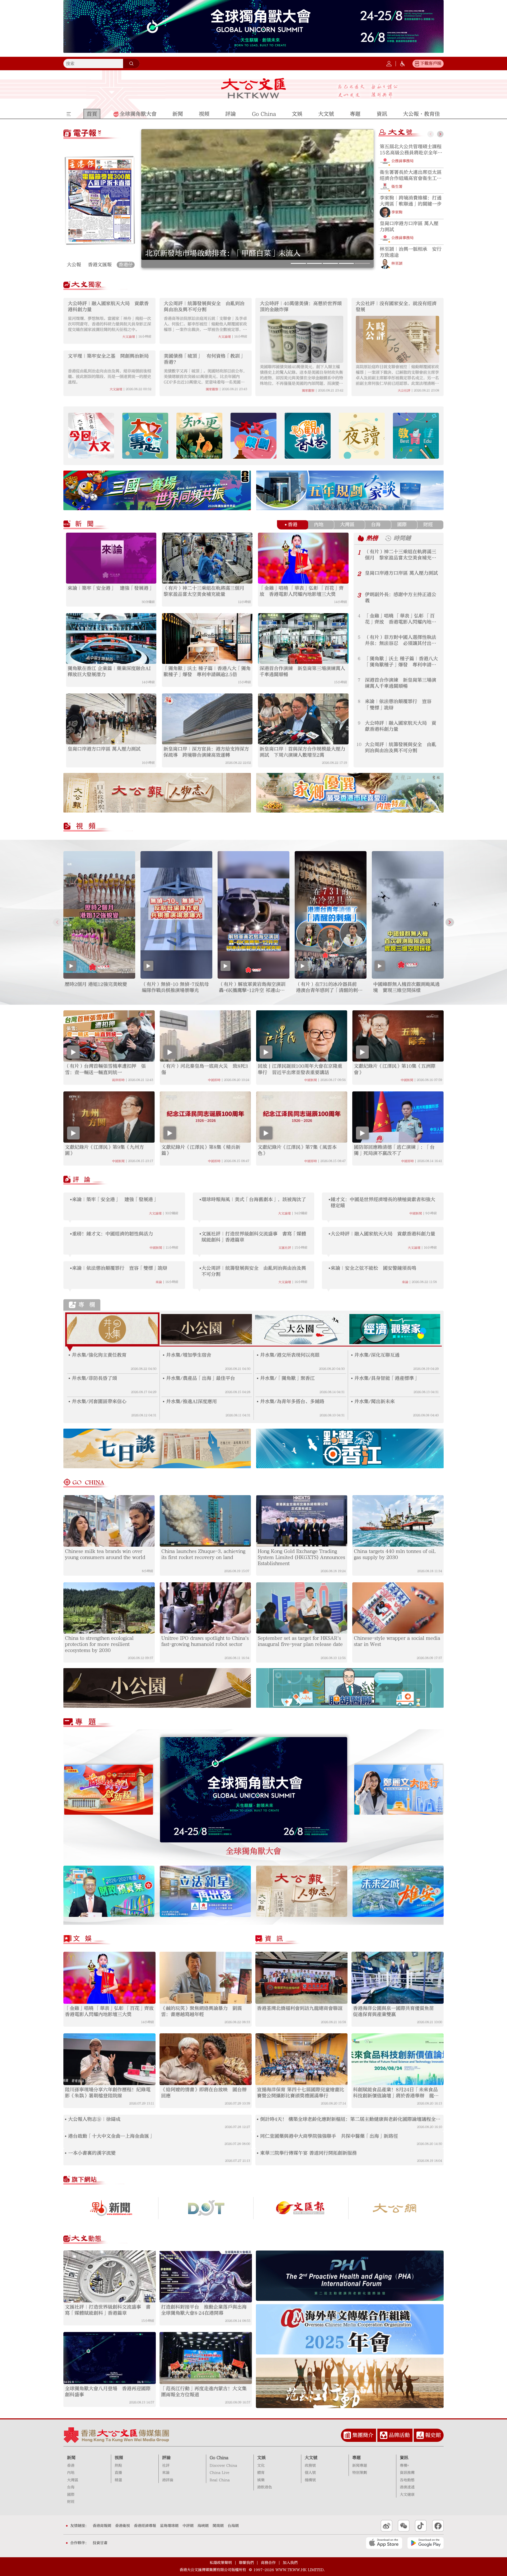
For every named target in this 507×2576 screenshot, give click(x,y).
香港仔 (126, 265)
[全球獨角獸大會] (254, 1790)
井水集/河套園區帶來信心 (99, 1402)
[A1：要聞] (100, 200)
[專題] (90, 1723)
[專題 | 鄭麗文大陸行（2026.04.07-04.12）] (398, 1790)
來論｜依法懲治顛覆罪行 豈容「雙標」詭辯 (398, 705)
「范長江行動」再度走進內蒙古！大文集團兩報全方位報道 (204, 2392)
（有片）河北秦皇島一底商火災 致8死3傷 (205, 1069)
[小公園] (207, 1329)
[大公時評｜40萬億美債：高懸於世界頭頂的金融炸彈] (302, 339)
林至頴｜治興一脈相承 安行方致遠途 (411, 252)
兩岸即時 (118, 1080)
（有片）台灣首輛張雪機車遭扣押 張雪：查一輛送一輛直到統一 (105, 1069)
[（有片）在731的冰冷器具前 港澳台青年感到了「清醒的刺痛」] (331, 915)
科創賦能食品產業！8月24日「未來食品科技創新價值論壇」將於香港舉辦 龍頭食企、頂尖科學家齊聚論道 (396, 2093)
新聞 (71, 2458)
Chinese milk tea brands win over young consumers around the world (105, 1554)
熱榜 (372, 538)
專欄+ (404, 2466)
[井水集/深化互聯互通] (352, 1355)
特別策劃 (360, 2473)
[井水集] (112, 1329)
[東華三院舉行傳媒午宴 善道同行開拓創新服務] (258, 2153)
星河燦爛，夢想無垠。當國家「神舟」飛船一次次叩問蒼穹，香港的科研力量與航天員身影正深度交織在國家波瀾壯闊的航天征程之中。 (109, 324)
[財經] (421, 525)
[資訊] (278, 1940)
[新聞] (86, 525)
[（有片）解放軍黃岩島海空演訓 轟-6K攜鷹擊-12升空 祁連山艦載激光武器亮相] (253, 915)
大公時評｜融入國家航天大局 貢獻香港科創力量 (108, 307)
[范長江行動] (350, 2383)
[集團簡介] (347, 2435)
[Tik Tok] (421, 2526)
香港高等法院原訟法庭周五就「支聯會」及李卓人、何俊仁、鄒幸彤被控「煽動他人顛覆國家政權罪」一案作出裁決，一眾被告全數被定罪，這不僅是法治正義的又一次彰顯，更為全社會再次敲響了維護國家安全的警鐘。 (205, 324)
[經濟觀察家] (395, 1329)
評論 (166, 2458)
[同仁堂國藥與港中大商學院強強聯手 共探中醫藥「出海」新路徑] (258, 2136)
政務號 (310, 2466)
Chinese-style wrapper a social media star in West (397, 1641)
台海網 (233, 2526)
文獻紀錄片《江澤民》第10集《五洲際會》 (395, 1069)
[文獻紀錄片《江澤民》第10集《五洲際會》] (398, 1036)
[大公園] (301, 1329)
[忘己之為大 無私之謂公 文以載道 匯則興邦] (368, 91)
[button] (298, 263)
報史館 (433, 2435)
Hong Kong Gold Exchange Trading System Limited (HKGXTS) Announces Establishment (301, 1557)
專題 (356, 2458)
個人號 (310, 2473)
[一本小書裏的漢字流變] (66, 2153)
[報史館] (420, 2435)
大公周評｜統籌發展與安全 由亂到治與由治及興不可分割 (241, 253)
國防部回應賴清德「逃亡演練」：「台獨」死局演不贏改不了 (394, 1150)
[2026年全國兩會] (109, 1790)
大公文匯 (254, 88)
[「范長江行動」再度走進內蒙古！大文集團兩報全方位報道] (206, 2358)
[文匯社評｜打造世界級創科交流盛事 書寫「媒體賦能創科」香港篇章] (110, 2276)
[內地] (312, 525)
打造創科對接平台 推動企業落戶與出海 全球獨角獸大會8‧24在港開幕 (206, 2310)
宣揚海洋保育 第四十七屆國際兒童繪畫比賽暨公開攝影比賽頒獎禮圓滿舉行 (301, 2093)
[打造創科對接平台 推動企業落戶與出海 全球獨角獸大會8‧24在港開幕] (206, 2276)
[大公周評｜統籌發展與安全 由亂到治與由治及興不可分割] (257, 194)
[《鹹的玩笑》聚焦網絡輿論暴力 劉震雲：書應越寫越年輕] (206, 1978)
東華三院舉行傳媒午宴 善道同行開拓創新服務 (308, 2153)
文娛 (261, 2458)
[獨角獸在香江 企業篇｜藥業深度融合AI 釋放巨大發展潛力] (111, 639)
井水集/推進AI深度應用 (191, 1402)
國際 (402, 525)
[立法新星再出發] (205, 1891)
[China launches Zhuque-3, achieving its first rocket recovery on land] (205, 1521)
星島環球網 (169, 2526)
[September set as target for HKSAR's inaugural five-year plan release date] (302, 1608)
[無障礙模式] (402, 64)
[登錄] (389, 64)
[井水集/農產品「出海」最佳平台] (164, 1378)
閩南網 (218, 2526)
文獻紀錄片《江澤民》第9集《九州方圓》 (104, 1150)
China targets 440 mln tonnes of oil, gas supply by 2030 (395, 1554)
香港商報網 (102, 2526)
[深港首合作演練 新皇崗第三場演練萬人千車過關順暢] (303, 639)
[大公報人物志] (302, 1891)
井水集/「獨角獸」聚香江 (287, 1378)
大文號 (311, 2458)
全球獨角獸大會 (253, 1851)
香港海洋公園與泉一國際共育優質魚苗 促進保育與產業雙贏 (396, 2011)
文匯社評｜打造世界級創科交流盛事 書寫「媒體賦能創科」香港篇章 (254, 1237)
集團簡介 (363, 2435)
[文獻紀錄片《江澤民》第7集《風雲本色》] (302, 1117)
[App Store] (384, 2543)
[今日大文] (91, 436)
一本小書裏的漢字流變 (92, 2153)
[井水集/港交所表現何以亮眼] (258, 1355)
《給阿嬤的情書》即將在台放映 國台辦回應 (204, 2093)
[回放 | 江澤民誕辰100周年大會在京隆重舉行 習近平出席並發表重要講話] (302, 1036)
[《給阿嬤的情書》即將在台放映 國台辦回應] (206, 2059)
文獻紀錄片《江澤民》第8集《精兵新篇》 (201, 1150)
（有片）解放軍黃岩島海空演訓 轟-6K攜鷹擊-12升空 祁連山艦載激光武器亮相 (252, 987)
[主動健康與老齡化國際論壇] (350, 2276)
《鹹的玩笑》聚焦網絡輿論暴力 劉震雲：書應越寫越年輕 (201, 2011)
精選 (118, 2480)
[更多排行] (361, 538)
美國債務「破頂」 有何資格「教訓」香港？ (204, 359)
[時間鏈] (388, 538)
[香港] (286, 525)
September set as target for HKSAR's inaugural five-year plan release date (300, 1641)
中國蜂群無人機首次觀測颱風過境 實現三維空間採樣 (406, 987)
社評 (166, 2466)
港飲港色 (265, 2487)
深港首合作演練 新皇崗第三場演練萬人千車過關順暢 (302, 672)
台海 (376, 525)
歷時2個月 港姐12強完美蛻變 (96, 984)
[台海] (369, 525)
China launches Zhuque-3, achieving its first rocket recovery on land (203, 1554)
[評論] (86, 1180)
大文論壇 (129, 337)
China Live (219, 2473)
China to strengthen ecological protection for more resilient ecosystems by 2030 (99, 1644)
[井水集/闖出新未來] (352, 1402)
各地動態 (407, 2480)
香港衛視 (123, 2526)
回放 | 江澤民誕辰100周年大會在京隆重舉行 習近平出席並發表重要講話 (300, 1069)
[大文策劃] (253, 436)
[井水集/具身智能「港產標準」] (352, 1378)
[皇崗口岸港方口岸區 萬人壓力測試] (111, 719)
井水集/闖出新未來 (375, 1402)
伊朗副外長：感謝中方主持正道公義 (401, 598)
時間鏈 (402, 538)
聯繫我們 (246, 2563)
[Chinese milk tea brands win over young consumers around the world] (109, 1521)
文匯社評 (285, 1248)
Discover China (223, 2466)
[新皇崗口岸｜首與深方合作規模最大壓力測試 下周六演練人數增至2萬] (303, 719)
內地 (319, 525)
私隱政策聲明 (221, 2563)
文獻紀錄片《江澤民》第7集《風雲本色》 (297, 1150)
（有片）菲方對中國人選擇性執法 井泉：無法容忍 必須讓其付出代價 (403, 641)
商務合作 (268, 2563)
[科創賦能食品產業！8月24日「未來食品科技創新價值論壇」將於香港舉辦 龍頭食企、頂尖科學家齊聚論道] (398, 2059)
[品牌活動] (384, 2435)
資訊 (404, 2458)
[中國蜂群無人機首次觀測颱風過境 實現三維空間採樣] (408, 915)
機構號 (310, 2480)
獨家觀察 (212, 389)
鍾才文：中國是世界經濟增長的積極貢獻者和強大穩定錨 (383, 1203)
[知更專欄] (199, 436)
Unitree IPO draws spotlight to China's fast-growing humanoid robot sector (205, 1641)
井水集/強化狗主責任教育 (99, 1355)
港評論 (168, 2480)
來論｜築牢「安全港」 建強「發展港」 (110, 588)
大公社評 (404, 391)
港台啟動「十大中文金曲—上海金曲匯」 (111, 2136)
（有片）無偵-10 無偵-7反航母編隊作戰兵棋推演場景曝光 (175, 987)
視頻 (119, 2458)
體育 (261, 2473)
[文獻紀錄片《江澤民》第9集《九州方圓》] (109, 1117)
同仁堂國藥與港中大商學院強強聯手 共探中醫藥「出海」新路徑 (329, 2136)
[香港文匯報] (301, 2208)
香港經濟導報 (145, 2526)
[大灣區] (338, 525)
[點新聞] (111, 2208)
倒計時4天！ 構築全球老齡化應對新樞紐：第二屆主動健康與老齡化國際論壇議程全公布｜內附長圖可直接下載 (350, 2119)
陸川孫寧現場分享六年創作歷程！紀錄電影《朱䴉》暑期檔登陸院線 (108, 2093)
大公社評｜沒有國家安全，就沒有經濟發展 (396, 307)
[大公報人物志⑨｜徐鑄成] (66, 2119)
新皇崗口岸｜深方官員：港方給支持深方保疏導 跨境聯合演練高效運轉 (206, 752)
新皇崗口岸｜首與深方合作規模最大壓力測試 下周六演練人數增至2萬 (302, 752)
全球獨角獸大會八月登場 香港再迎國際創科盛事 (108, 2392)
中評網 (188, 2526)
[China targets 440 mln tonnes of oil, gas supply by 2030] (398, 1521)
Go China (219, 2458)
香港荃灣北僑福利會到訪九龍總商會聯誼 (300, 2008)
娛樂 (261, 2480)
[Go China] (87, 1483)
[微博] (387, 2526)
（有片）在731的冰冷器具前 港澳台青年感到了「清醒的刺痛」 (329, 987)
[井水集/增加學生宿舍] (164, 1355)
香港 (293, 525)
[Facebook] (438, 2526)
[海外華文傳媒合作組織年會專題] (350, 2329)
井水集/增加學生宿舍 (189, 1355)
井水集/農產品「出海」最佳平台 (201, 1378)
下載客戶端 (431, 63)
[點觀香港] (308, 436)
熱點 (118, 2466)
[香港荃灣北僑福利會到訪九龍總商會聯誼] (301, 1978)
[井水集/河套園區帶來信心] (69, 1402)
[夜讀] (362, 436)
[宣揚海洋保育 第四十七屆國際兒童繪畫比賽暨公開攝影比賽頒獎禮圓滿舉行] (301, 2059)
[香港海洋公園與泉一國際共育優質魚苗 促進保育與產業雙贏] (398, 1978)
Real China (220, 2480)
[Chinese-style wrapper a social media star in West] (398, 1608)
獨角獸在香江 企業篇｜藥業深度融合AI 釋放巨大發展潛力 (111, 672)
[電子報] (98, 134)
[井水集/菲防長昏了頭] (69, 1378)
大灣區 (347, 525)
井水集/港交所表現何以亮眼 (290, 1355)
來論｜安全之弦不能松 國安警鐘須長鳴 (373, 1268)
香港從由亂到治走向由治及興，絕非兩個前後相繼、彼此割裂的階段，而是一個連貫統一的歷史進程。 (109, 377)
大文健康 (407, 2495)
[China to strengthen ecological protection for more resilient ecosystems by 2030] (109, 1608)
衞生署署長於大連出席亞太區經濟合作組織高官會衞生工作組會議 (411, 175)
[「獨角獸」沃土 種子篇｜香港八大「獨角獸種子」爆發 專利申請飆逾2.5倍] (207, 639)
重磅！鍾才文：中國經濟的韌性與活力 (112, 1234)
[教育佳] (416, 436)
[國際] (395, 525)
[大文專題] (145, 436)
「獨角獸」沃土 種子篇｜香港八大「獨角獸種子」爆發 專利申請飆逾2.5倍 (207, 672)
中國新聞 (311, 1080)
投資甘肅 (100, 2543)
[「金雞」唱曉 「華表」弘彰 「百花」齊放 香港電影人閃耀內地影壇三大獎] (303, 558)
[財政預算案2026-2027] (109, 1891)
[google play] (426, 2543)
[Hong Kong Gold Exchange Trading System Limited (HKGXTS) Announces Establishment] (302, 1521)
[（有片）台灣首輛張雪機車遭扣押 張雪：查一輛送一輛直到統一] (109, 1036)
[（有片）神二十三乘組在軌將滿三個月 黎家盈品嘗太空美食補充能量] (207, 558)
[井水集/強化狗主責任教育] (69, 1355)
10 (359, 744)
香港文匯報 (100, 265)
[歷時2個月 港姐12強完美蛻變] (99, 915)
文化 (261, 2466)
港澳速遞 (407, 2487)
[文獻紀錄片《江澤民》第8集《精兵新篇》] (205, 1117)
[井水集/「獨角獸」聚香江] (258, 1378)
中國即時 (214, 1080)
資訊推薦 (407, 2473)
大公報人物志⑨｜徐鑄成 (94, 2119)
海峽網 (203, 2526)
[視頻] (98, 827)
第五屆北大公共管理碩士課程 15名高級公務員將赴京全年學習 (411, 150)
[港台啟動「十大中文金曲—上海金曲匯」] (66, 2136)
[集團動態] (95, 2239)
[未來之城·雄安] (398, 1891)
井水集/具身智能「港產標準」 (386, 1378)
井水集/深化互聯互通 (377, 1355)
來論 (159, 1282)
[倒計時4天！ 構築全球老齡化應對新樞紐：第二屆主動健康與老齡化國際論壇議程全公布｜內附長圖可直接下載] (258, 2119)
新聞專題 (360, 2466)
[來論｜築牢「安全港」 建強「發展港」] (111, 558)
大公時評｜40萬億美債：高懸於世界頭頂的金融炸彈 (301, 307)
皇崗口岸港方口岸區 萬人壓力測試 (409, 227)
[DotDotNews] (206, 2208)
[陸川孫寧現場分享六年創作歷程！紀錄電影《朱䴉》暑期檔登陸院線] (109, 2059)
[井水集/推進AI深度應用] (164, 1402)
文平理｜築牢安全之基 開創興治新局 (108, 356)
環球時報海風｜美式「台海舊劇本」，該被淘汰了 (254, 1200)
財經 (428, 525)
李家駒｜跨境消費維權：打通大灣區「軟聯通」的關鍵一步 (411, 201)
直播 (118, 2473)
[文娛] (92, 1940)
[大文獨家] (95, 285)
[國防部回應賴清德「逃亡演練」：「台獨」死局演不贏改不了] (398, 1117)
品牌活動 (399, 2435)
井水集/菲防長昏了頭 (94, 1378)
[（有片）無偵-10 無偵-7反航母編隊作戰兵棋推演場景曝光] (176, 915)
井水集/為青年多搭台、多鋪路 (292, 1402)
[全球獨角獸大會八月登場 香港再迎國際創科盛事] (110, 2358)
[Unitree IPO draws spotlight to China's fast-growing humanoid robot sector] (205, 1608)
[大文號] (410, 133)
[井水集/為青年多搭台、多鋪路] (258, 1402)
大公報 (74, 265)
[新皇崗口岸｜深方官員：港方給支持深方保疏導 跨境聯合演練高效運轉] (207, 719)
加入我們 (290, 2563)
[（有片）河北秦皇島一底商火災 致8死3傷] (205, 1036)
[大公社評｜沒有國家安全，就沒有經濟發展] (397, 339)
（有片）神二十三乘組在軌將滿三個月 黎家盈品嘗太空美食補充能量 (206, 591)
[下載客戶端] (417, 64)
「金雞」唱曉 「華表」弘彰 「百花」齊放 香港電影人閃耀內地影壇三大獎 (302, 591)
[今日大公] (396, 2208)
